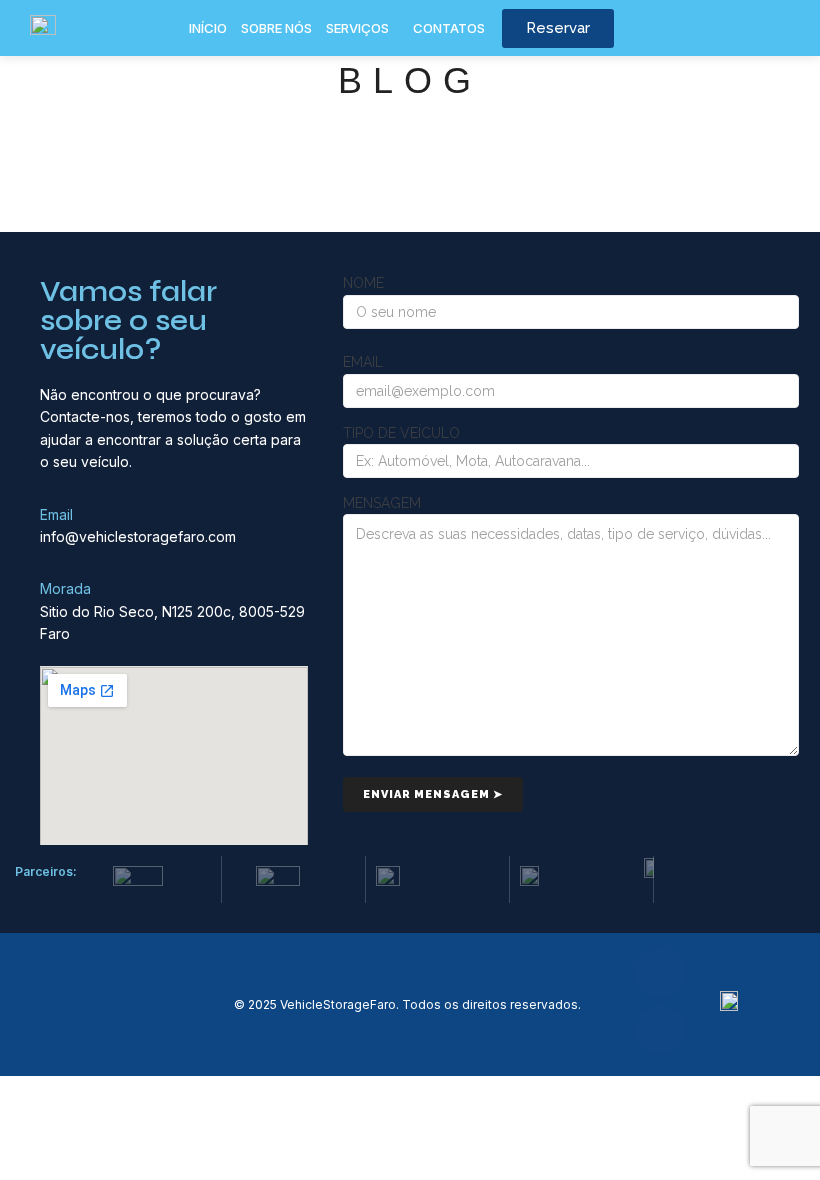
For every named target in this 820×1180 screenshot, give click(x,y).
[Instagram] (661, 1030)
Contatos (449, 28)
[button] (362, 28)
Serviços (357, 28)
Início (208, 28)
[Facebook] (661, 973)
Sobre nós (276, 28)
